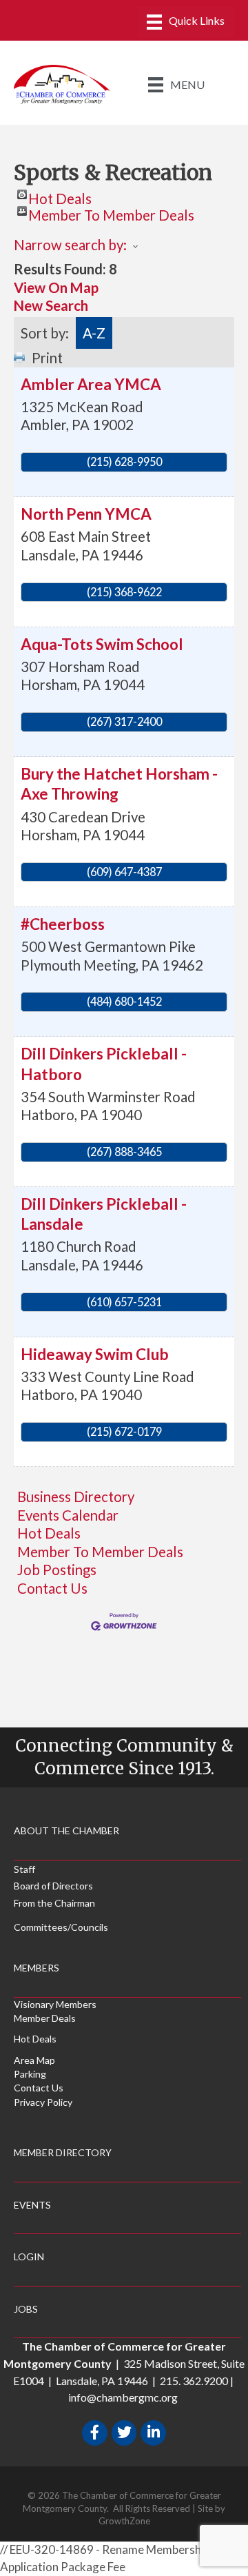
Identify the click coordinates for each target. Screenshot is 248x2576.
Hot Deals (60, 195)
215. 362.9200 (194, 2381)
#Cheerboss (63, 924)
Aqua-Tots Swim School (102, 644)
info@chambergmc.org (123, 2397)
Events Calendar (68, 1515)
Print (47, 358)
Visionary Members (55, 2004)
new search (51, 305)
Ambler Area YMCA (91, 384)
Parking (30, 2074)
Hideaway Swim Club (95, 1354)
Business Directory (76, 1497)
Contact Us (52, 1588)
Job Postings (57, 1570)
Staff (24, 1869)
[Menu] (186, 22)
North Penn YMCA (86, 514)
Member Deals (45, 2018)
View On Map (56, 287)
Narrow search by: (70, 245)
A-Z (94, 333)
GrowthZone (124, 2521)
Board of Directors (53, 1886)
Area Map (34, 2060)
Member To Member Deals (111, 211)
